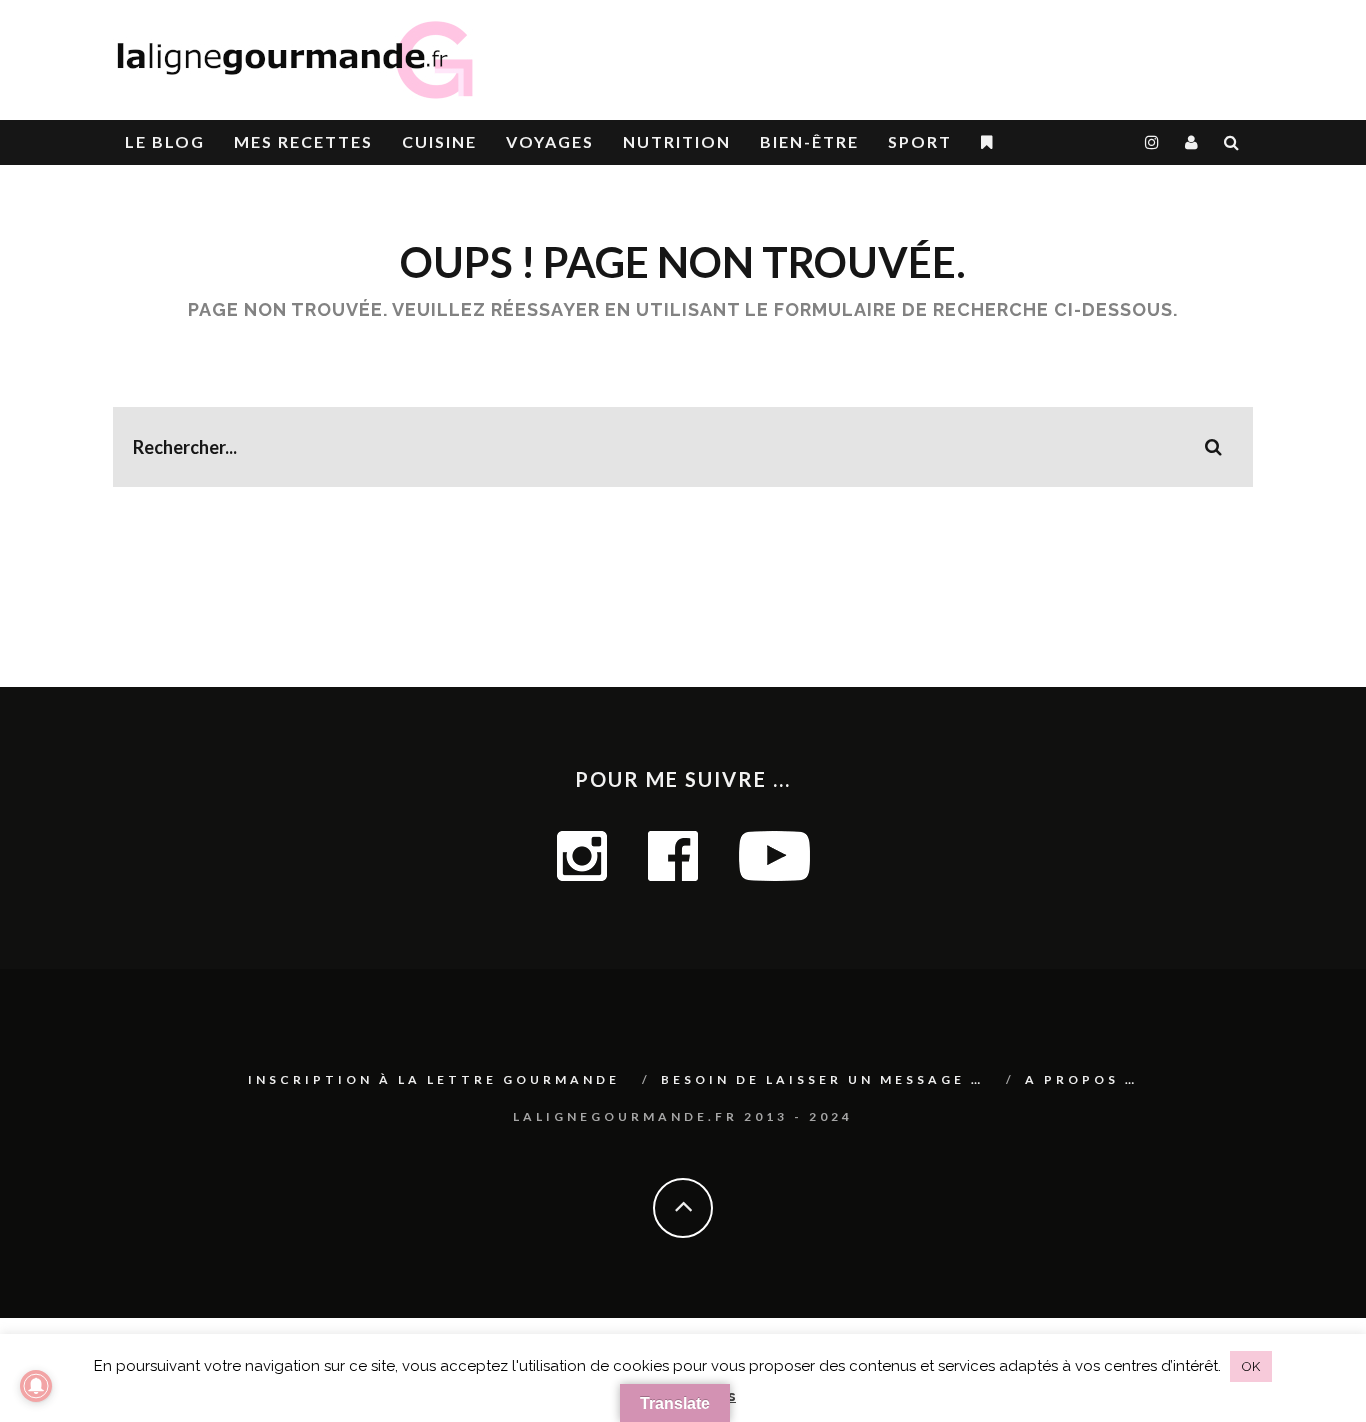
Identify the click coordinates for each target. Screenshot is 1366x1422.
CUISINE (439, 141)
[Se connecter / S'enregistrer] (1192, 142)
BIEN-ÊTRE (809, 141)
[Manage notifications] (36, 1386)
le (165, 141)
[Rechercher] (1232, 142)
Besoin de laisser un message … (822, 1079)
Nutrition (677, 141)
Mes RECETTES (303, 141)
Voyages (550, 141)
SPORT (920, 141)
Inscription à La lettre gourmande (434, 1079)
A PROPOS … (1081, 1079)
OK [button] (1251, 1366)
